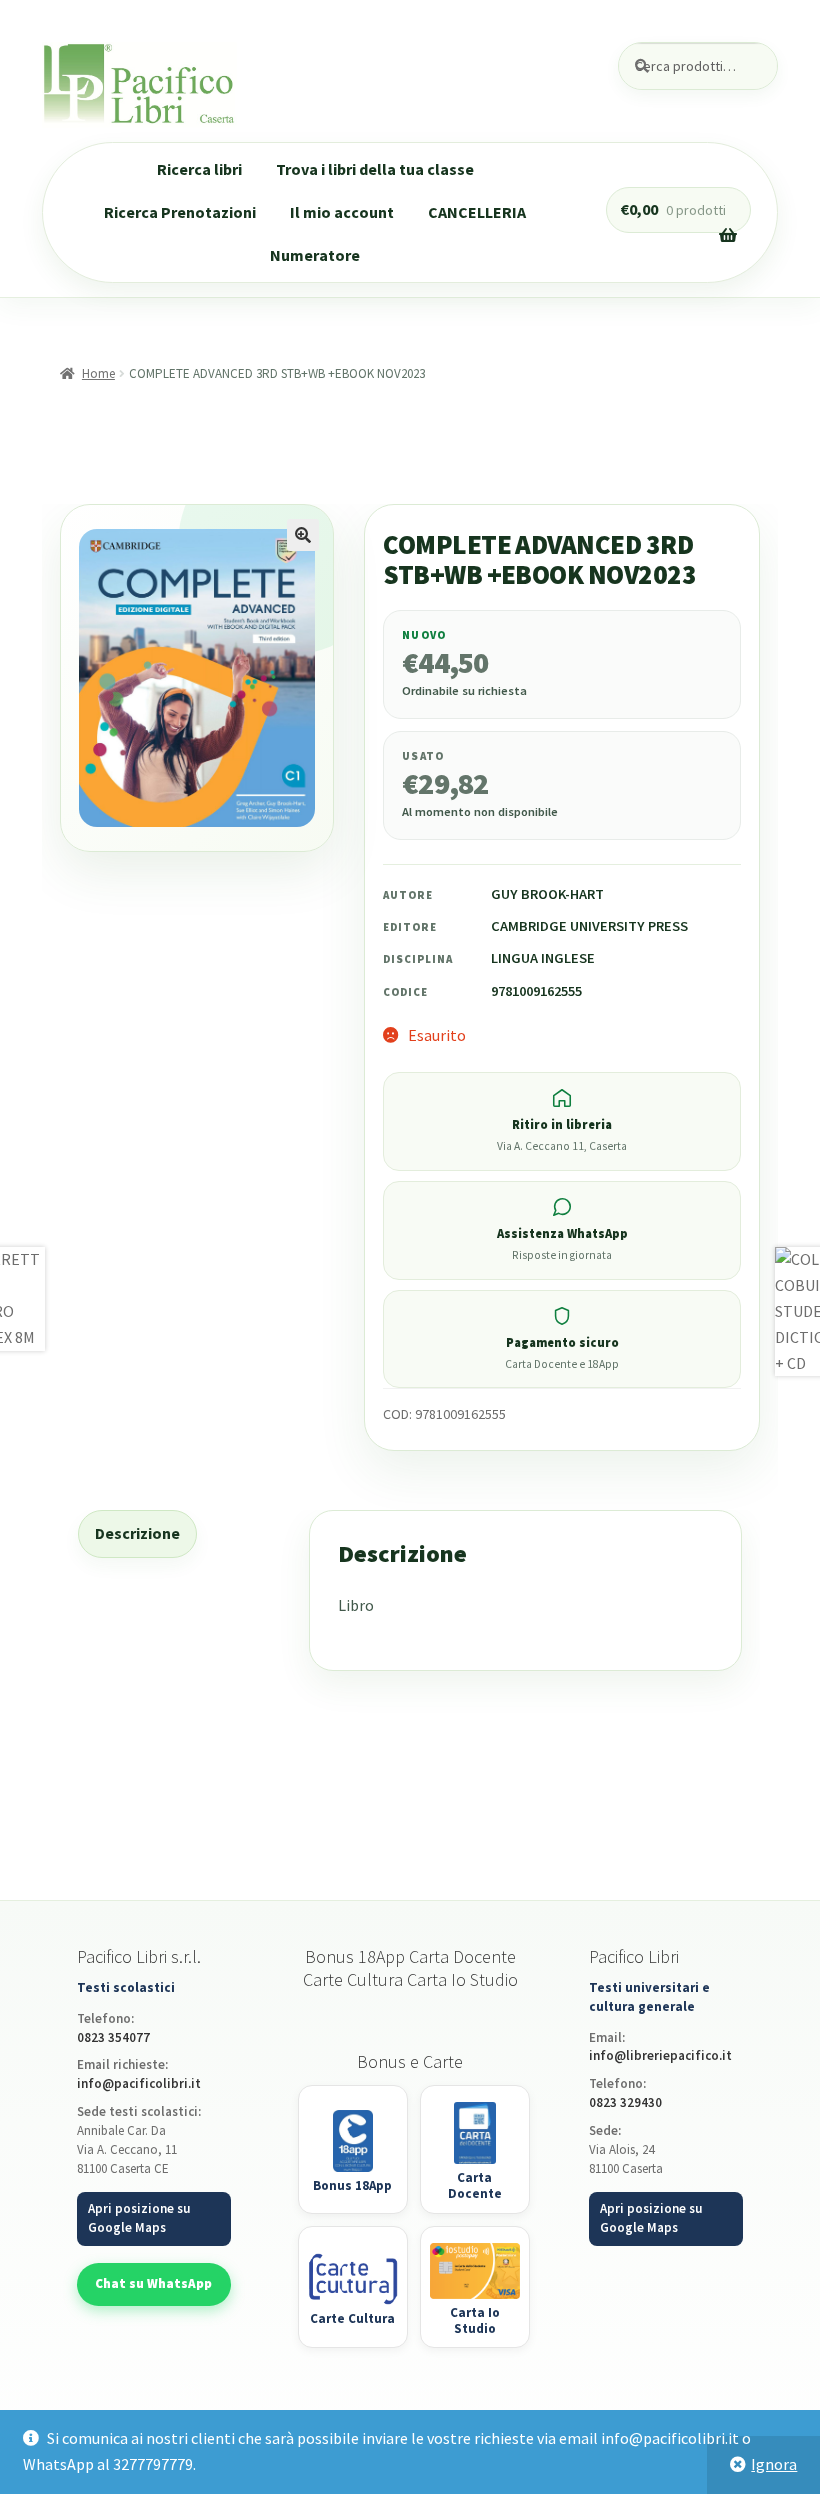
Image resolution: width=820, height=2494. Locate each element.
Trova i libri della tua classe (375, 169)
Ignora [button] (774, 2464)
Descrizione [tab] (137, 1533)
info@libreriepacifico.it (660, 2055)
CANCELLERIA (477, 212)
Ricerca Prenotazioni (180, 212)
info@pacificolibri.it (139, 2083)
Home (98, 373)
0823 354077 (113, 2037)
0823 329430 (625, 2102)
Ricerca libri (199, 169)
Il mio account (342, 212)
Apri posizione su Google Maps (139, 2218)
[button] (303, 535)
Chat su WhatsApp (153, 2283)
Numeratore (315, 255)
